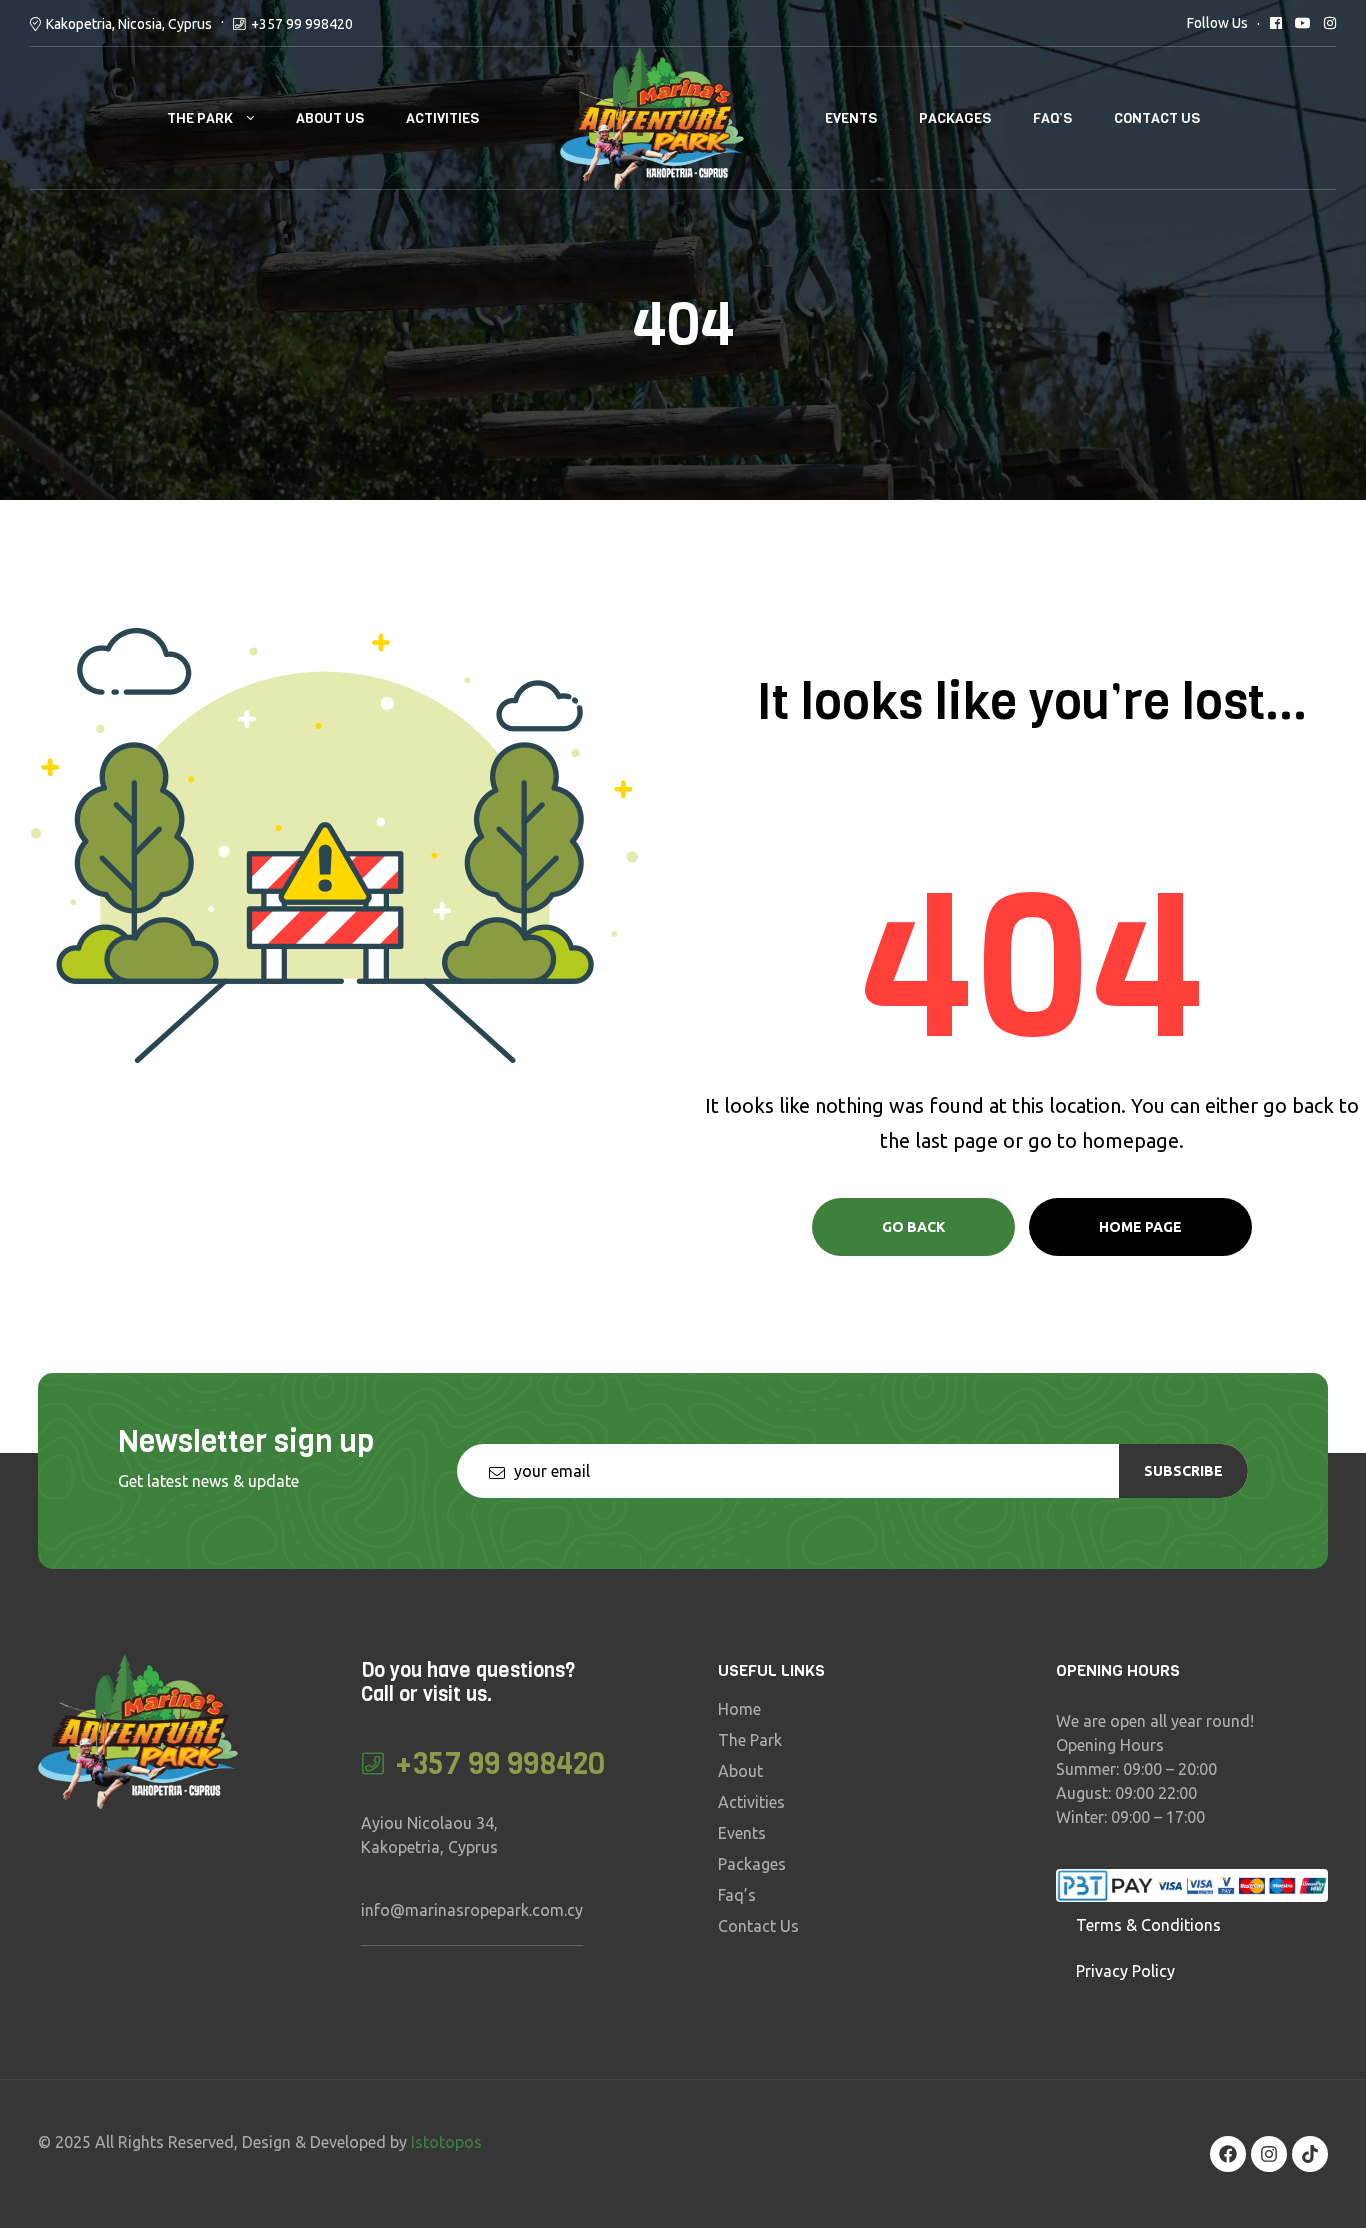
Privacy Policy (1125, 1971)
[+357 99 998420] (373, 1763)
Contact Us (1157, 118)
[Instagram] (1269, 2154)
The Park (200, 118)
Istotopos (446, 2142)
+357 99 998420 (302, 24)
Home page (1140, 1227)
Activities (442, 118)
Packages (955, 118)
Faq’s (1052, 118)
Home (739, 1709)
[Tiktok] (1310, 2154)
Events (851, 118)
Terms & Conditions (1148, 1925)
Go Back (913, 1227)
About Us (330, 118)
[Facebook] (1228, 2154)
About (740, 1771)
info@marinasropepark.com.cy (472, 1910)
